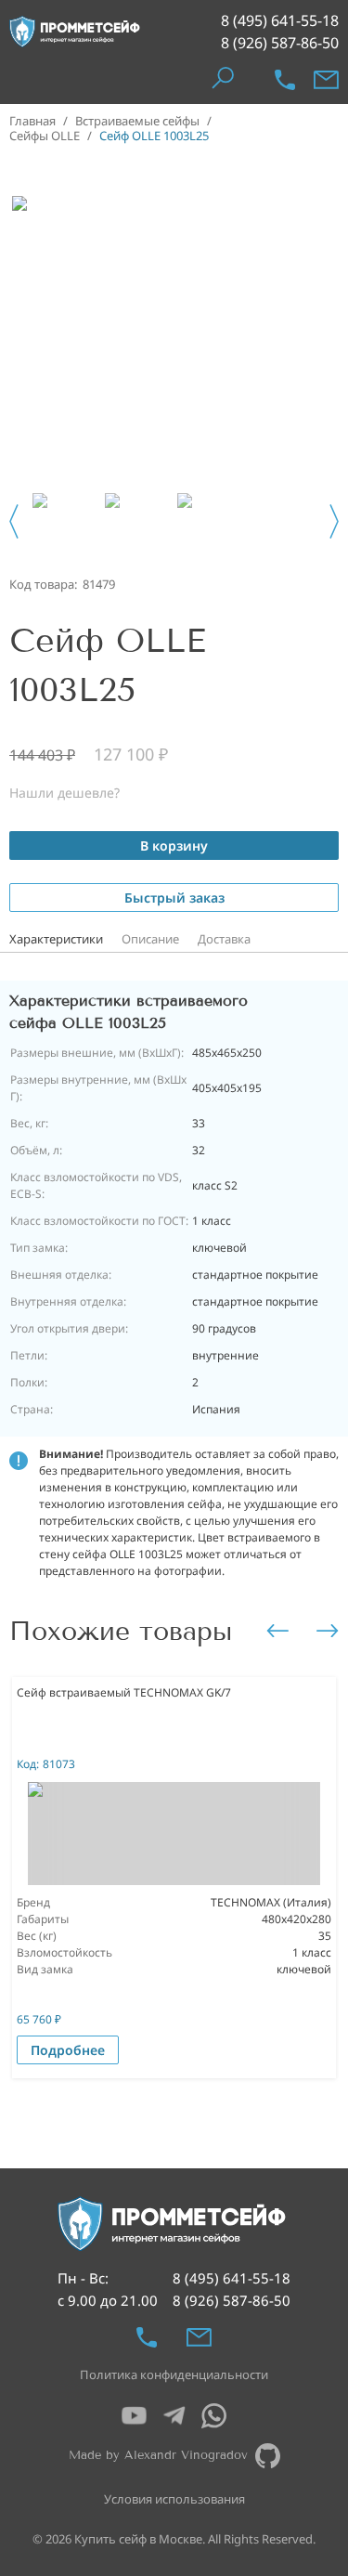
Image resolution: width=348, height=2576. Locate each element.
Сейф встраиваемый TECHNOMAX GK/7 (124, 1692)
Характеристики (56, 939)
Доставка (224, 939)
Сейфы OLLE (45, 136)
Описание (150, 939)
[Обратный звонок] (285, 80)
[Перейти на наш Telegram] (174, 2416)
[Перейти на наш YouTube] (134, 2416)
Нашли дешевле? (64, 793)
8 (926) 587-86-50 (280, 43)
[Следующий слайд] (334, 521)
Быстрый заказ (174, 898)
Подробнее (68, 2050)
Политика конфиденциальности (174, 2374)
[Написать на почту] (326, 80)
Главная (32, 121)
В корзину (174, 846)
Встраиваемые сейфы (137, 121)
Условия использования (174, 2499)
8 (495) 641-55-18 (280, 20)
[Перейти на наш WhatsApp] (214, 2416)
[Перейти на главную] (75, 32)
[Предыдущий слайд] (14, 521)
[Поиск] (222, 79)
